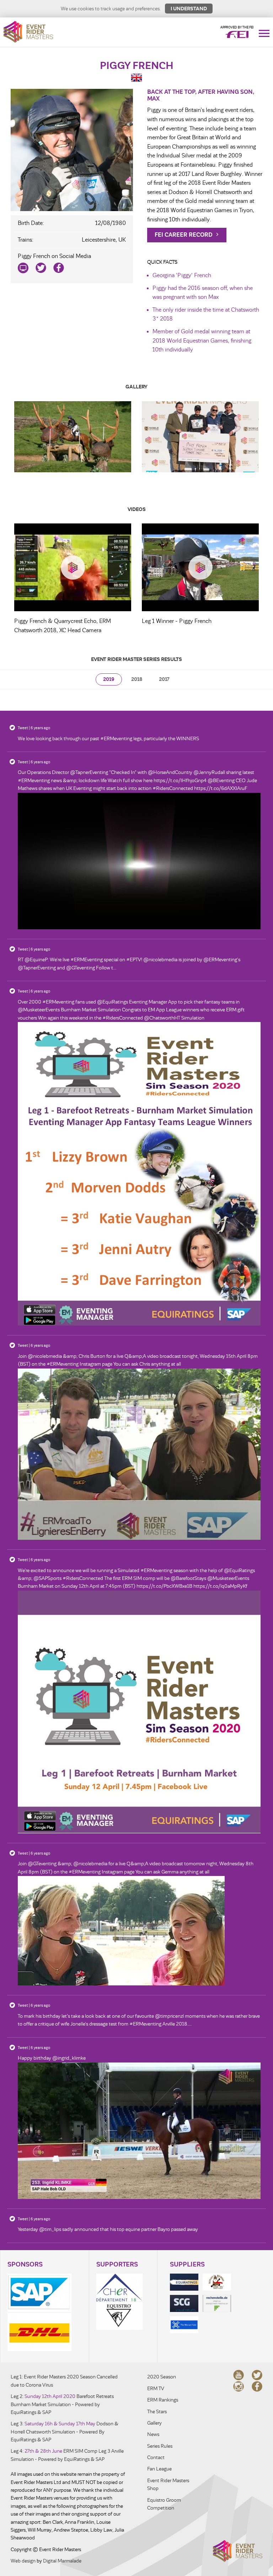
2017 (164, 679)
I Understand (189, 9)
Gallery (154, 2423)
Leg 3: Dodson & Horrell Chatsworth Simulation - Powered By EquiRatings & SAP (65, 2432)
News (153, 2434)
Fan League (159, 2469)
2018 (137, 679)
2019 (109, 679)
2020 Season (162, 2377)
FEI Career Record (184, 235)
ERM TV (156, 2389)
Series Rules (160, 2446)
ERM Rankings (163, 2400)
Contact (156, 2457)
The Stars (157, 2412)
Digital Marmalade (62, 2561)
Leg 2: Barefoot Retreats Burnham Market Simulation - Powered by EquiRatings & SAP (62, 2404)
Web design (23, 2561)
